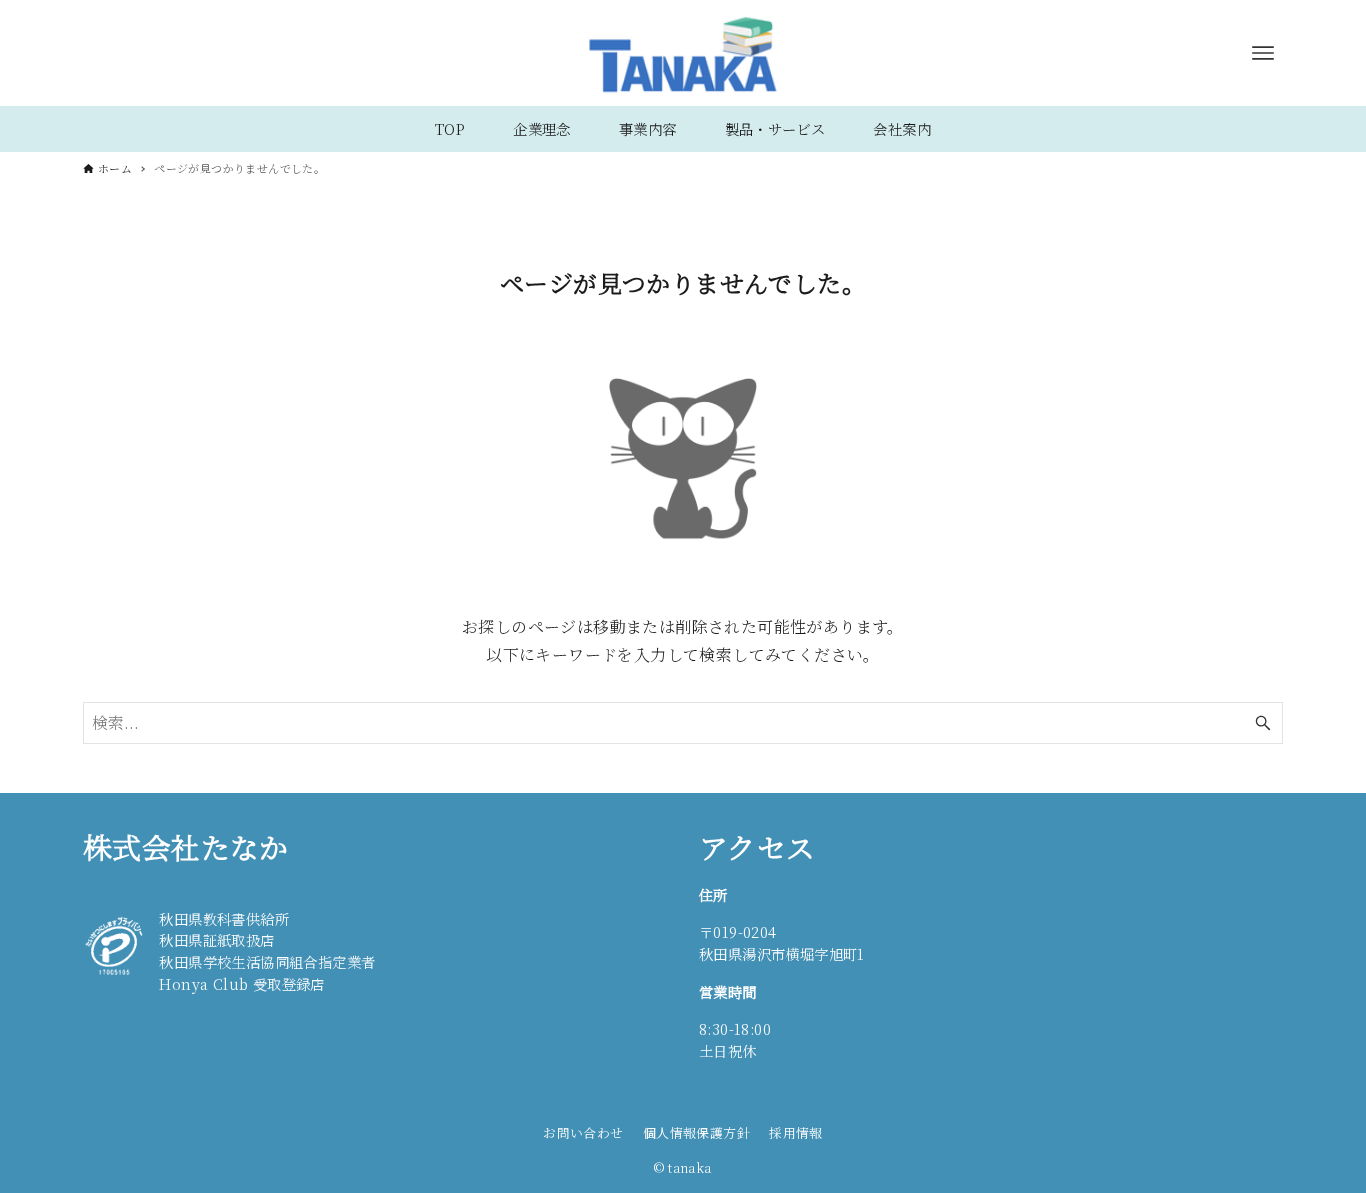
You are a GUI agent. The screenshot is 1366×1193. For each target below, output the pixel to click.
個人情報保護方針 (696, 1132)
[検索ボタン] (1263, 723)
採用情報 (796, 1132)
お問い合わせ (583, 1132)
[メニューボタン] (1263, 53)
